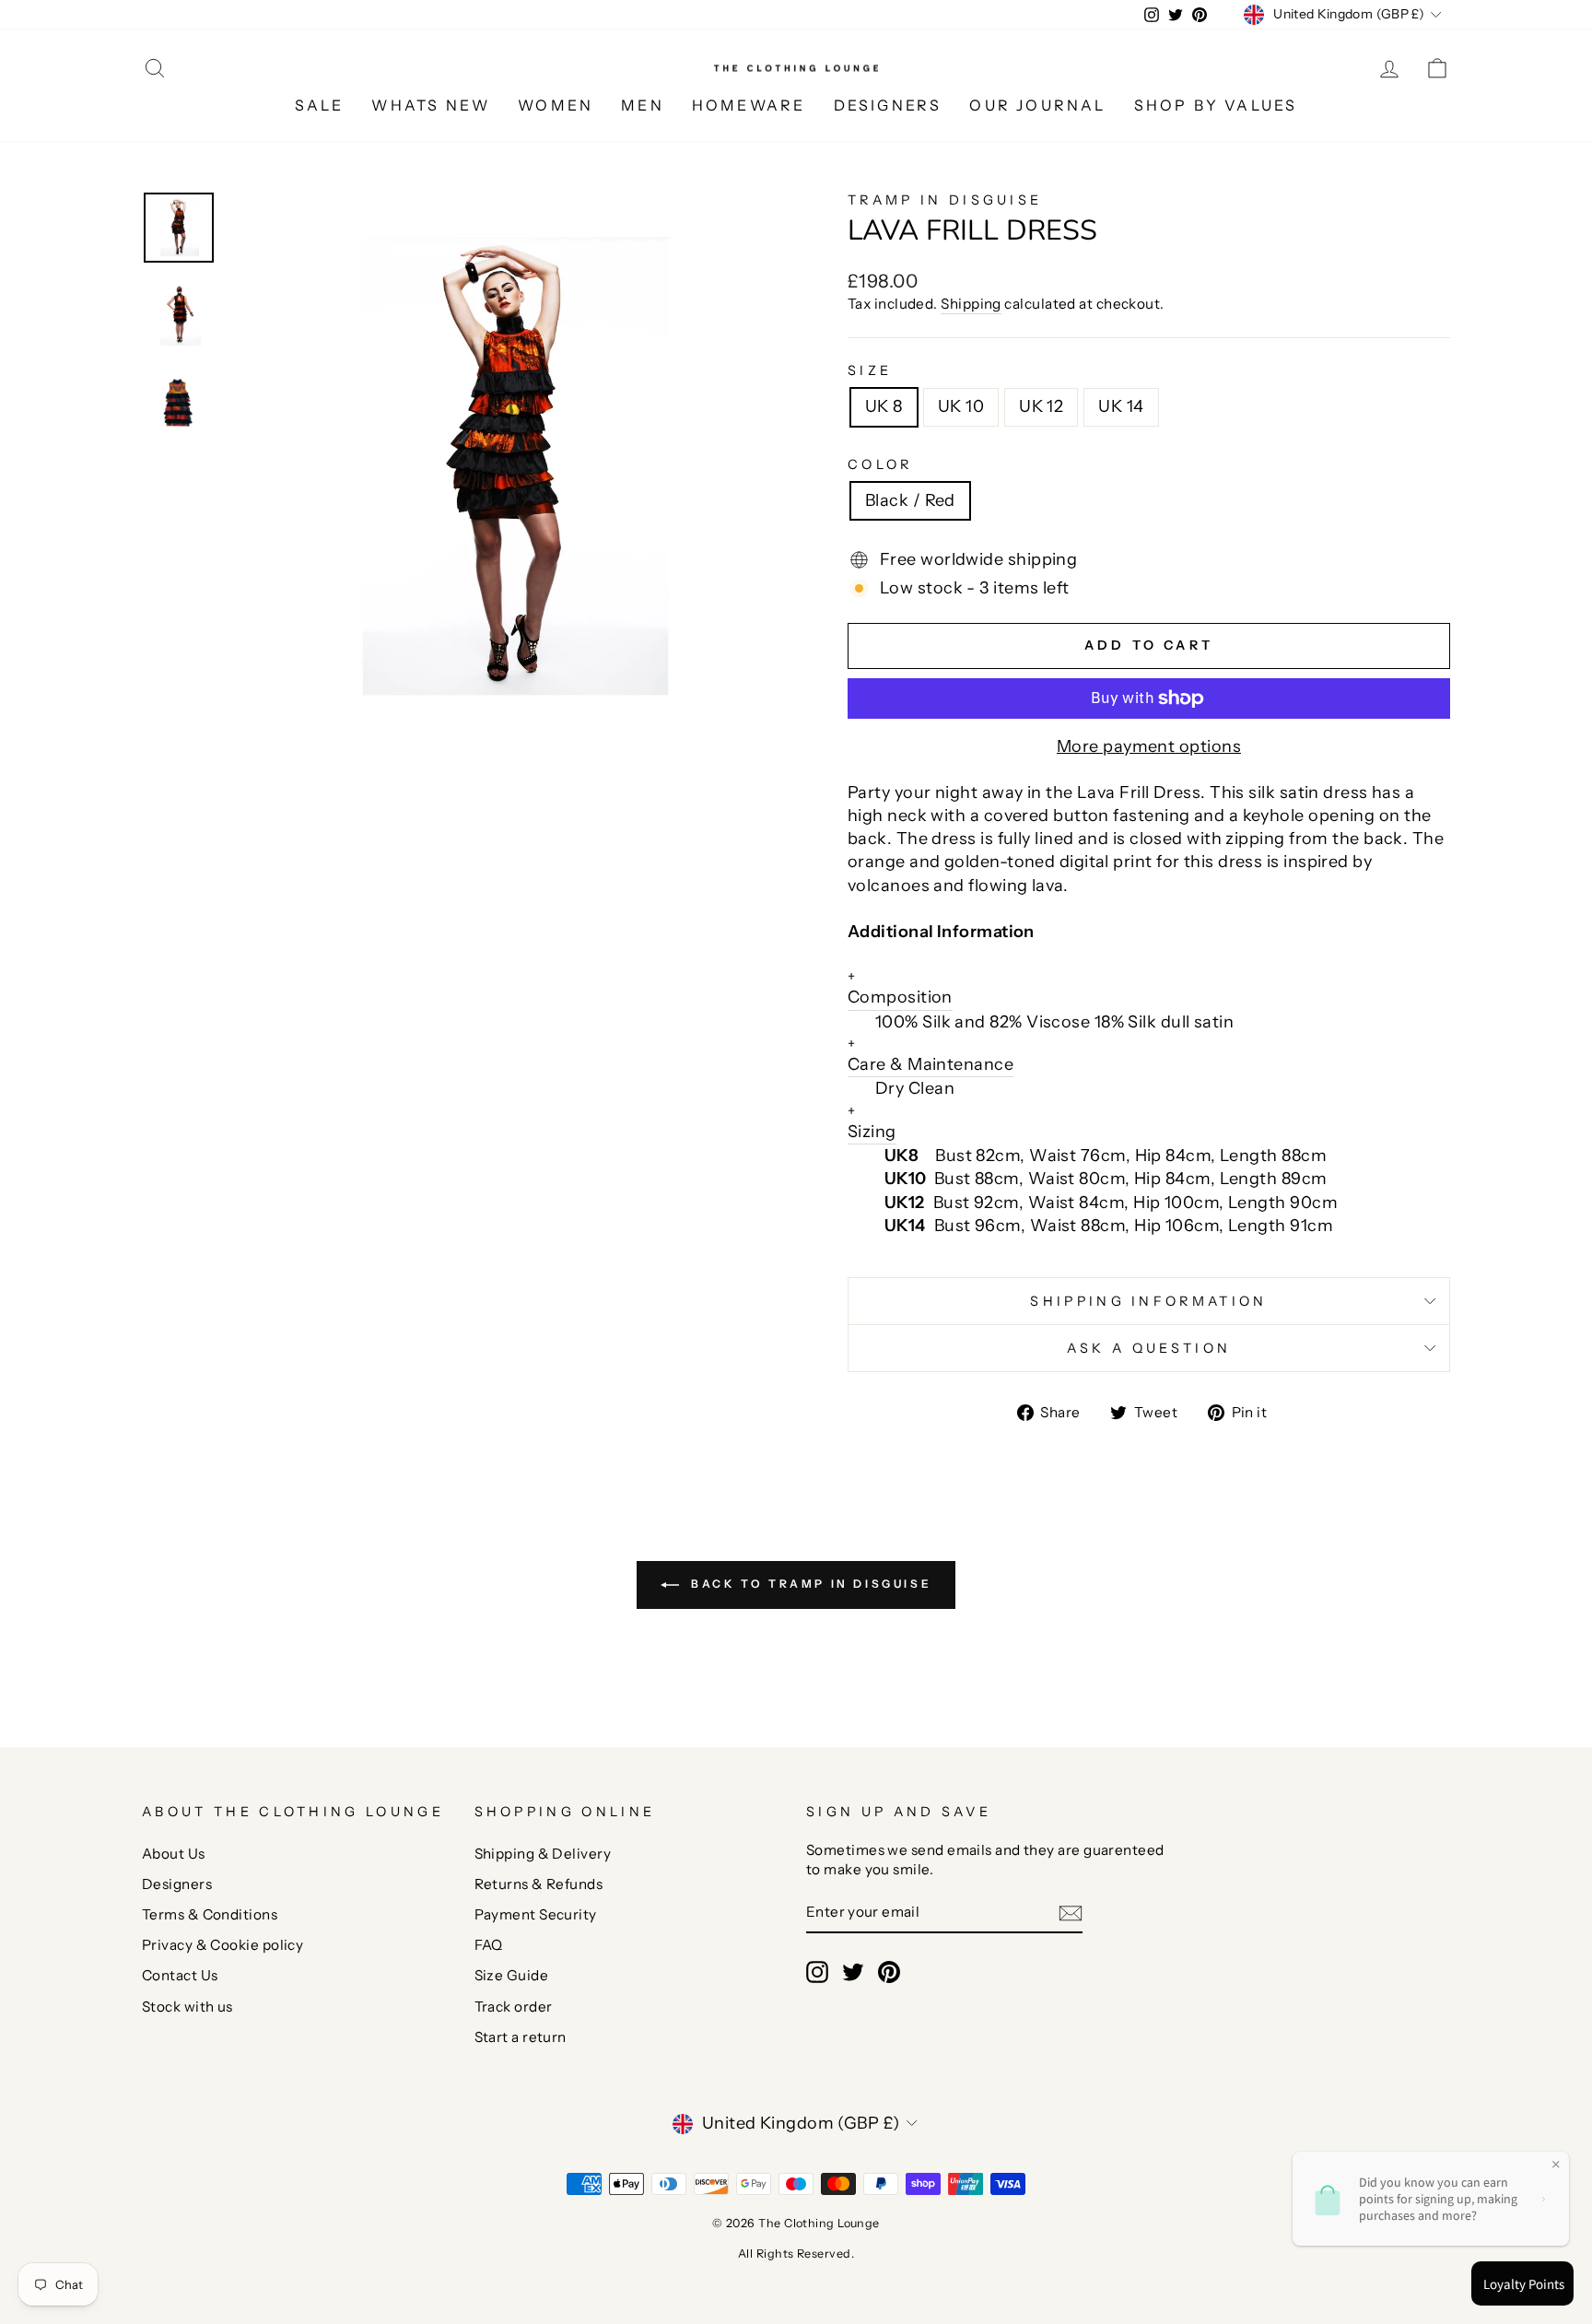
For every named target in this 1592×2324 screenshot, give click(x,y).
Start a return (521, 2037)
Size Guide (512, 1975)
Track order (514, 2007)
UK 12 (1041, 406)
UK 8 (884, 406)
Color (880, 464)
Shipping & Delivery (543, 1854)
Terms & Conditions (210, 1914)
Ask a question (1149, 1348)
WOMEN (556, 105)
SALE (320, 105)
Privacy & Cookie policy (222, 1945)
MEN (643, 105)
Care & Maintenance (931, 1055)
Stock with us (187, 2007)
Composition (900, 987)
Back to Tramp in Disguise (809, 1584)
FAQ (489, 1945)
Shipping (971, 304)
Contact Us (180, 1975)
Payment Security (536, 1914)
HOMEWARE (749, 105)
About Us (174, 1854)
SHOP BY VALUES (1216, 105)
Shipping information (1148, 1301)
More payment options (1149, 746)
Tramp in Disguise (945, 200)
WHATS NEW (431, 105)
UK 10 (961, 406)
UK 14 (1121, 406)
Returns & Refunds (539, 1884)
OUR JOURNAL (1037, 105)
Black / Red (910, 500)
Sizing (872, 1122)
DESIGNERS (888, 105)
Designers (177, 1884)
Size (870, 370)
